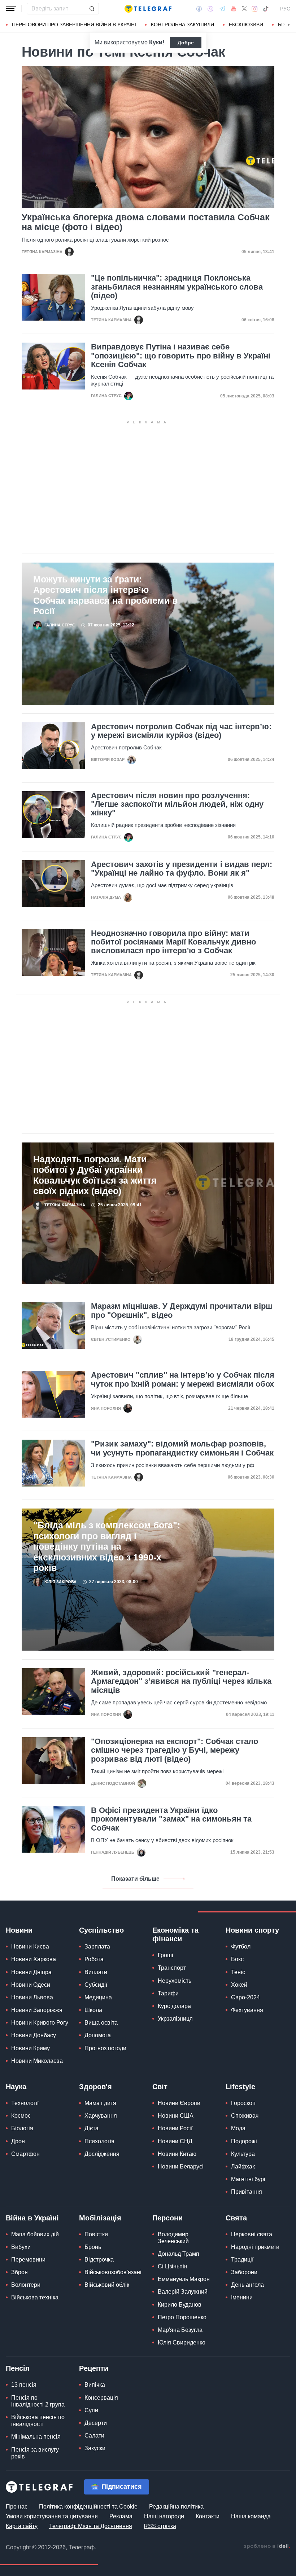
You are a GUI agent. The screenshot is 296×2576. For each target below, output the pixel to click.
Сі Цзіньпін (173, 2266)
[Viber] (210, 9)
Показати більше (135, 1879)
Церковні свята (252, 2234)
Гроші (166, 1955)
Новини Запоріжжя (37, 2010)
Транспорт (172, 1968)
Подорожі (244, 2141)
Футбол (241, 1947)
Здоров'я (95, 2087)
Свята (236, 2218)
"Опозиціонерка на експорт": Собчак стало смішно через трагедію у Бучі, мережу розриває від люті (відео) (175, 1750)
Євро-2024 (245, 1997)
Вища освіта (101, 2023)
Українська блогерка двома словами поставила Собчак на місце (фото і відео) (146, 222)
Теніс (238, 1972)
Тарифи (168, 1993)
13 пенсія (24, 2385)
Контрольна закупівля (182, 25)
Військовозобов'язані (113, 2272)
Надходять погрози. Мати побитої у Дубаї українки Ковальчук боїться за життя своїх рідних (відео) (95, 1175)
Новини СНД (175, 2141)
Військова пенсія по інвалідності (38, 2421)
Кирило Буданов (180, 2305)
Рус (285, 9)
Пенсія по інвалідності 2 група (38, 2401)
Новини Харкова (34, 1959)
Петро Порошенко (182, 2317)
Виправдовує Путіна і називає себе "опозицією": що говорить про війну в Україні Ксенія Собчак (181, 356)
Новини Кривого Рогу (40, 2023)
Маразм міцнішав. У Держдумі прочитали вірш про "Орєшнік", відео (182, 1311)
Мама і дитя (100, 2103)
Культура (243, 2154)
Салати (94, 2436)
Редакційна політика (176, 2507)
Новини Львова (32, 1997)
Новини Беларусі (181, 2167)
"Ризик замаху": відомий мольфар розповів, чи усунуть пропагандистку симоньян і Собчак (182, 1448)
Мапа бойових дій (35, 2234)
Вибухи (21, 2247)
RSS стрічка (160, 2526)
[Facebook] (199, 9)
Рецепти (94, 2368)
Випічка (95, 2385)
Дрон (18, 2141)
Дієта (92, 2128)
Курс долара (174, 2006)
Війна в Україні (32, 2218)
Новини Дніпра (31, 1972)
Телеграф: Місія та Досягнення (91, 2526)
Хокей (239, 1985)
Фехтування (247, 2010)
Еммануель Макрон (184, 2279)
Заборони (244, 2272)
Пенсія (18, 2368)
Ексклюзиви (246, 25)
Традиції (242, 2260)
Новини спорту (252, 1930)
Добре (186, 43)
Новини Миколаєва (37, 2061)
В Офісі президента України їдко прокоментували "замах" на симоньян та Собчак (171, 1819)
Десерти (96, 2423)
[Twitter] (244, 9)
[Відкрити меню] (11, 9)
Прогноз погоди (105, 2048)
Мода (238, 2128)
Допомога (98, 2035)
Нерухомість (175, 1981)
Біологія (22, 2128)
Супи (91, 2410)
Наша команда (251, 2516)
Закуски (95, 2448)
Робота (94, 1959)
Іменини (242, 2297)
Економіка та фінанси (175, 1934)
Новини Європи (179, 2103)
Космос (21, 2116)
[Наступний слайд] (289, 25)
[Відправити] (92, 9)
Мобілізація (100, 2218)
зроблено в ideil (267, 2546)
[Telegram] (222, 9)
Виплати (96, 1972)
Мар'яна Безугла (180, 2330)
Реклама (121, 2516)
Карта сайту (22, 2526)
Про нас (17, 2507)
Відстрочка (99, 2260)
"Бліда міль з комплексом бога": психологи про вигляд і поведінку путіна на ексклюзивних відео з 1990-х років (107, 1547)
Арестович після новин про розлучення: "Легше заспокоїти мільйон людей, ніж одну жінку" (177, 804)
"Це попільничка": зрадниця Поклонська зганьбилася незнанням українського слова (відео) (177, 287)
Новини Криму (31, 2048)
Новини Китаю (177, 2154)
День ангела (247, 2285)
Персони (167, 2218)
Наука (16, 2087)
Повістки (96, 2234)
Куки (156, 42)
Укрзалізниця (175, 2019)
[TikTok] (266, 9)
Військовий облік (107, 2285)
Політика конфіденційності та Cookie (88, 2507)
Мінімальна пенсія (36, 2437)
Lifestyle (240, 2087)
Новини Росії (175, 2128)
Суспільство (101, 1930)
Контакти (208, 2516)
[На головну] (148, 9)
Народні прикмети (255, 2247)
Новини (19, 1930)
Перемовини (28, 2260)
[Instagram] (255, 9)
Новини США (176, 2116)
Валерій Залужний (183, 2292)
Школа (93, 2010)
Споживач (245, 2116)
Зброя (19, 2272)
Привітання (247, 2192)
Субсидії (96, 1985)
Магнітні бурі (248, 2179)
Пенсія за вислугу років (35, 2453)
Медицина (98, 1997)
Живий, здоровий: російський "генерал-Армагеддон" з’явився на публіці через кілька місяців (181, 1681)
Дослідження (102, 2154)
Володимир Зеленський (173, 2238)
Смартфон (25, 2154)
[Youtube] (234, 9)
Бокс (237, 1959)
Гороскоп (243, 2103)
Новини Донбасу (34, 2035)
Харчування (101, 2116)
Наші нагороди (164, 2516)
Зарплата (97, 1947)
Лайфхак (243, 2167)
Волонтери (26, 2285)
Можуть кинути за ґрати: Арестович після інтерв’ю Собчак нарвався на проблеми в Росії (105, 595)
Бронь (93, 2247)
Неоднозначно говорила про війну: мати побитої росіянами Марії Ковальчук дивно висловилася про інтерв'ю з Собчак (173, 942)
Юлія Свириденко (182, 2342)
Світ (160, 2087)
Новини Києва (30, 1947)
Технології (25, 2103)
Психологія (99, 2141)
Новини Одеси (31, 1985)
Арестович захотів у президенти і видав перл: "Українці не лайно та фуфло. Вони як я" (182, 869)
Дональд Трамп (179, 2254)
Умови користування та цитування (52, 2516)
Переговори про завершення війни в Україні (74, 25)
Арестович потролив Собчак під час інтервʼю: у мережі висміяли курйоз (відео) (181, 731)
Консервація (101, 2398)
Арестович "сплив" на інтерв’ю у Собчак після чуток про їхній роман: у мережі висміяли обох (183, 1379)
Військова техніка (35, 2297)
